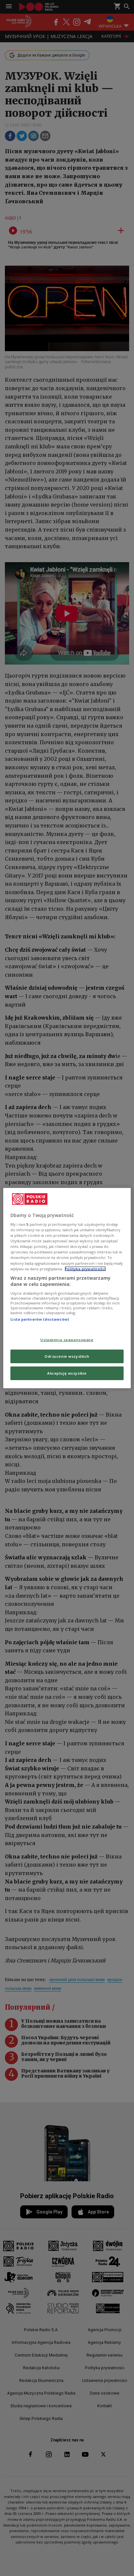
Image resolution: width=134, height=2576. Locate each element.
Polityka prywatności (85, 1268)
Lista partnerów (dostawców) (40, 1319)
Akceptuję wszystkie (67, 1373)
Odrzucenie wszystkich (67, 1356)
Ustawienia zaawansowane (67, 1340)
